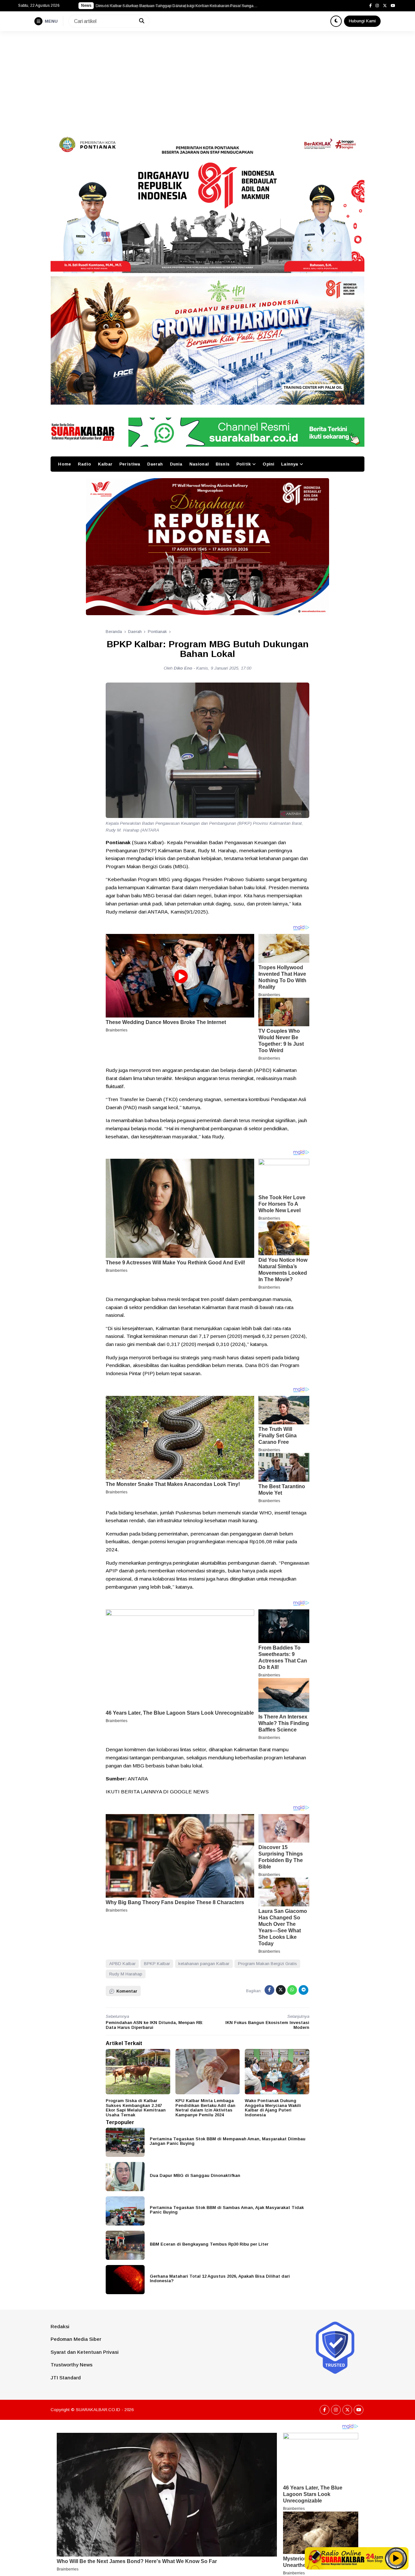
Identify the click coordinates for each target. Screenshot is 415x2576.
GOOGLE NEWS (189, 1792)
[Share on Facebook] (269, 1990)
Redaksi (60, 2326)
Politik (243, 464)
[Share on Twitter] (281, 1990)
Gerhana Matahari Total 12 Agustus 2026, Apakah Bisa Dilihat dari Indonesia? (220, 2279)
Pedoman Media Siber (76, 2339)
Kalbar (105, 464)
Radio (84, 464)
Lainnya (290, 464)
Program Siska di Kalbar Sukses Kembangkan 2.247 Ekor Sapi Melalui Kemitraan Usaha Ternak (136, 2108)
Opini (268, 464)
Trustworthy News (71, 2365)
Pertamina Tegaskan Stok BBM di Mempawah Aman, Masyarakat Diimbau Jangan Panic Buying (228, 2141)
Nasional (199, 464)
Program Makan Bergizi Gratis (267, 1964)
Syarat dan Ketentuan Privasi (85, 2352)
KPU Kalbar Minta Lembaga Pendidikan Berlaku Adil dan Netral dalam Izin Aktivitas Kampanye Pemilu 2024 (205, 2108)
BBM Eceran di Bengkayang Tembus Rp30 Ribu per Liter (209, 2244)
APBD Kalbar (122, 1964)
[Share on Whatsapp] (292, 1990)
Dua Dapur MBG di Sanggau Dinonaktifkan (195, 2175)
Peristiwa (130, 464)
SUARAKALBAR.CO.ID (98, 2410)
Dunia (176, 464)
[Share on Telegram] (303, 1990)
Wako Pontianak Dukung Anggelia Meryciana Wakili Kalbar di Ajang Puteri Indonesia (273, 2108)
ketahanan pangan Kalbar (204, 1964)
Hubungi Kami (362, 21)
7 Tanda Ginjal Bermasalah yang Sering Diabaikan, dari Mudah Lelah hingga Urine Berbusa (177, 6)
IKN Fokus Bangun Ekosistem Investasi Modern (267, 2025)
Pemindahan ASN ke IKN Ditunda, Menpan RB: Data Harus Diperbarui (154, 2025)
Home (65, 464)
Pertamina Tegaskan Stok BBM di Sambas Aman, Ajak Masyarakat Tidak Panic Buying (227, 2210)
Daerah (155, 464)
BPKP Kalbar (157, 1964)
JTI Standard (66, 2378)
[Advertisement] (207, 80)
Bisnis (223, 464)
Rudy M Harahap (126, 1974)
